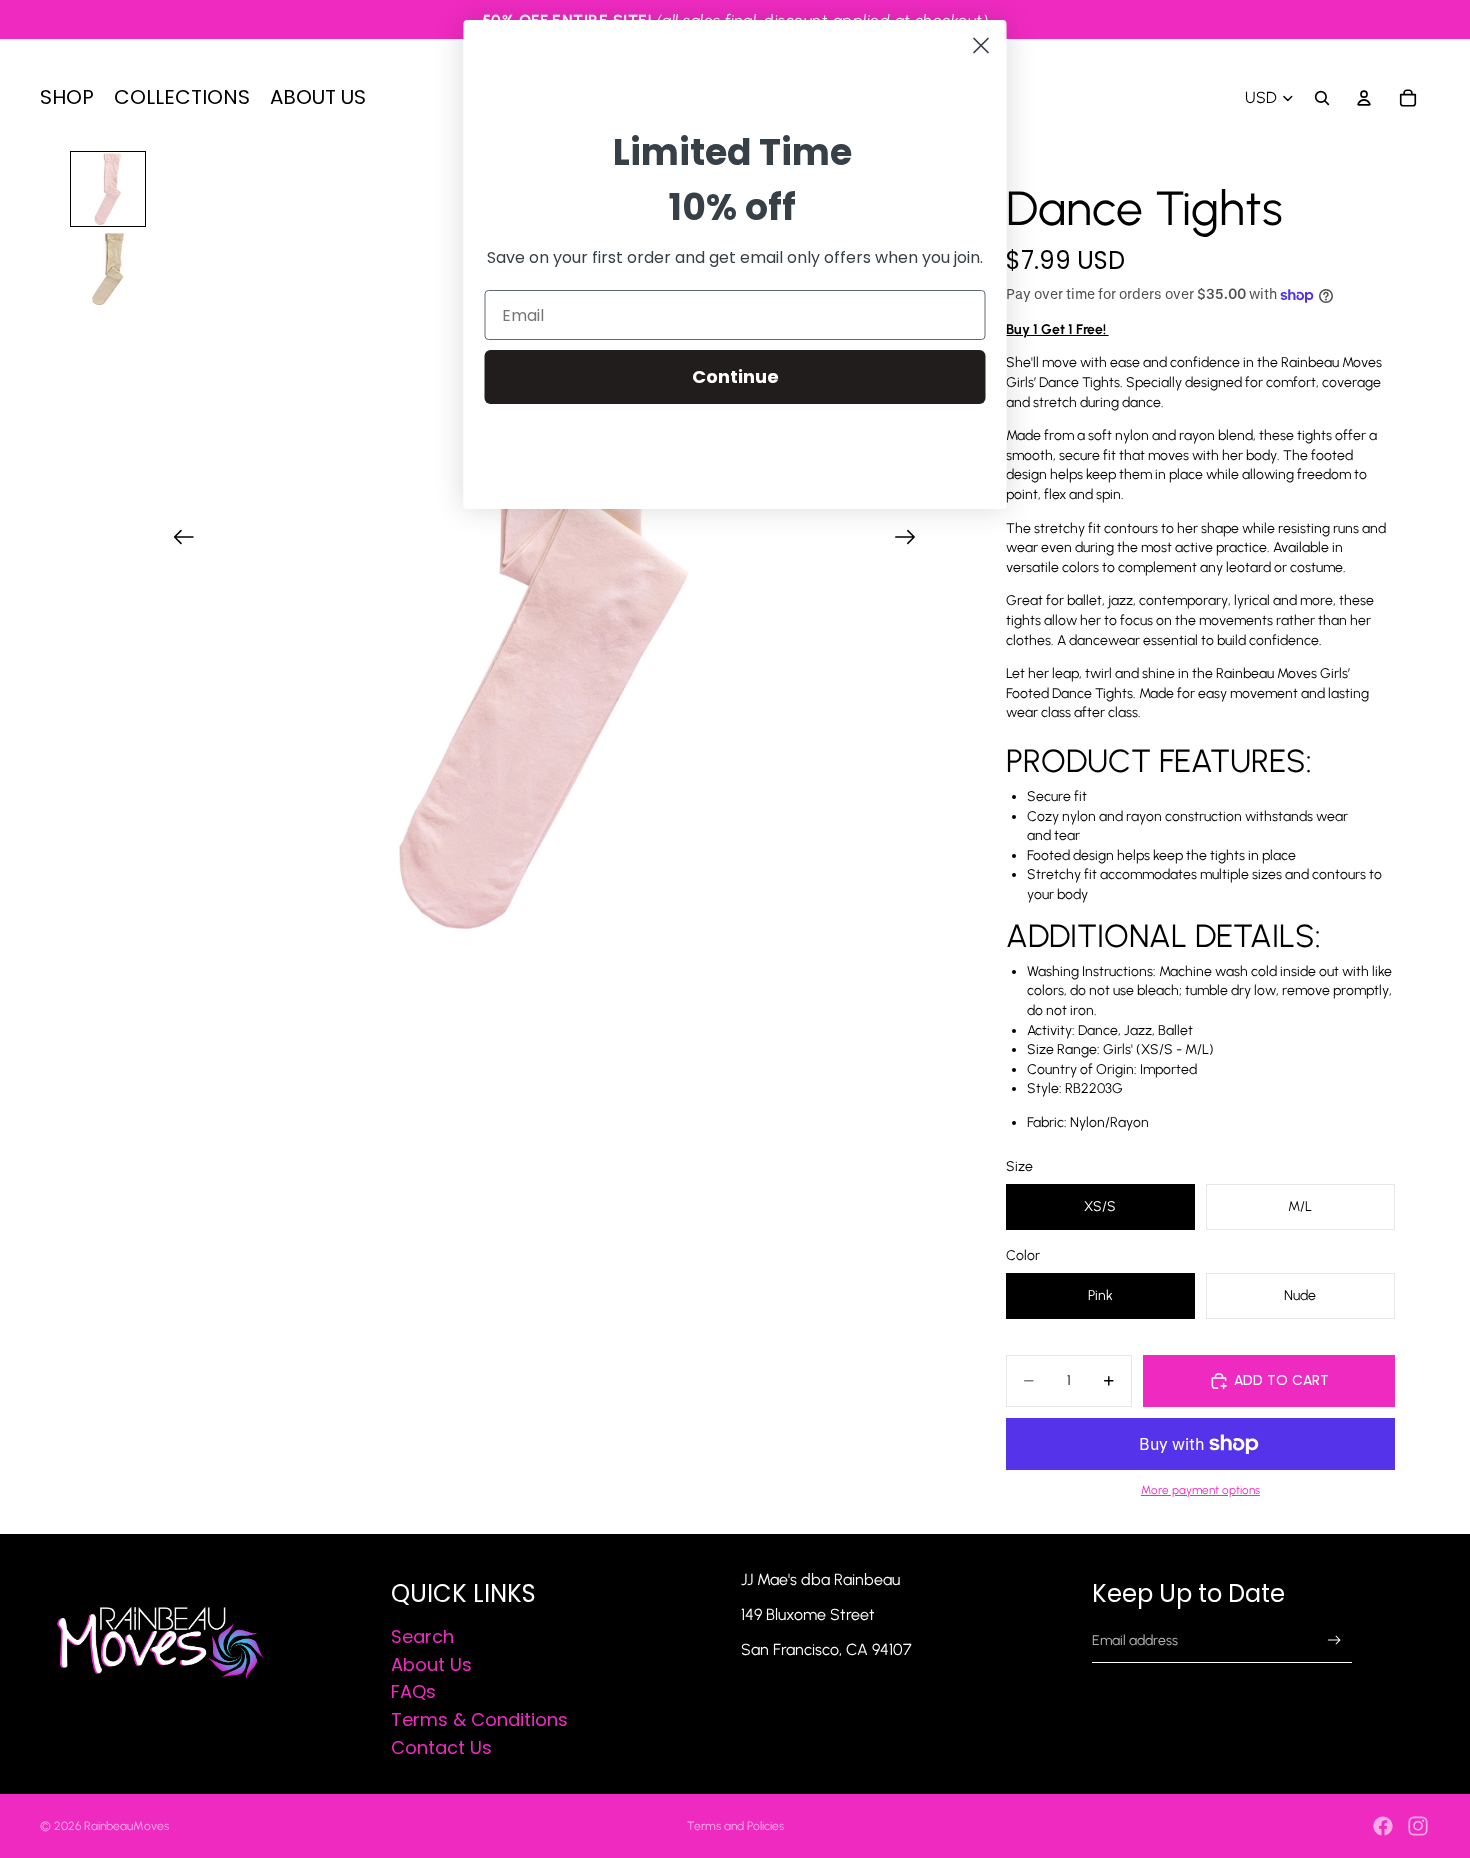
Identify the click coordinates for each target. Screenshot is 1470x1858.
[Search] (1322, 98)
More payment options (1200, 1490)
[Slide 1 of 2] (108, 189)
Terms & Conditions (479, 1719)
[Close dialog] (981, 45)
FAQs (413, 1692)
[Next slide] (911, 539)
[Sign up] (1334, 1640)
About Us (431, 1664)
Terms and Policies (735, 1826)
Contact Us (441, 1747)
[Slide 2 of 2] (108, 269)
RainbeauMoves (126, 1826)
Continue (735, 376)
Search (422, 1636)
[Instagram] (1418, 1826)
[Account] (1364, 98)
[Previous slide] (177, 539)
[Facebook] (1383, 1826)
